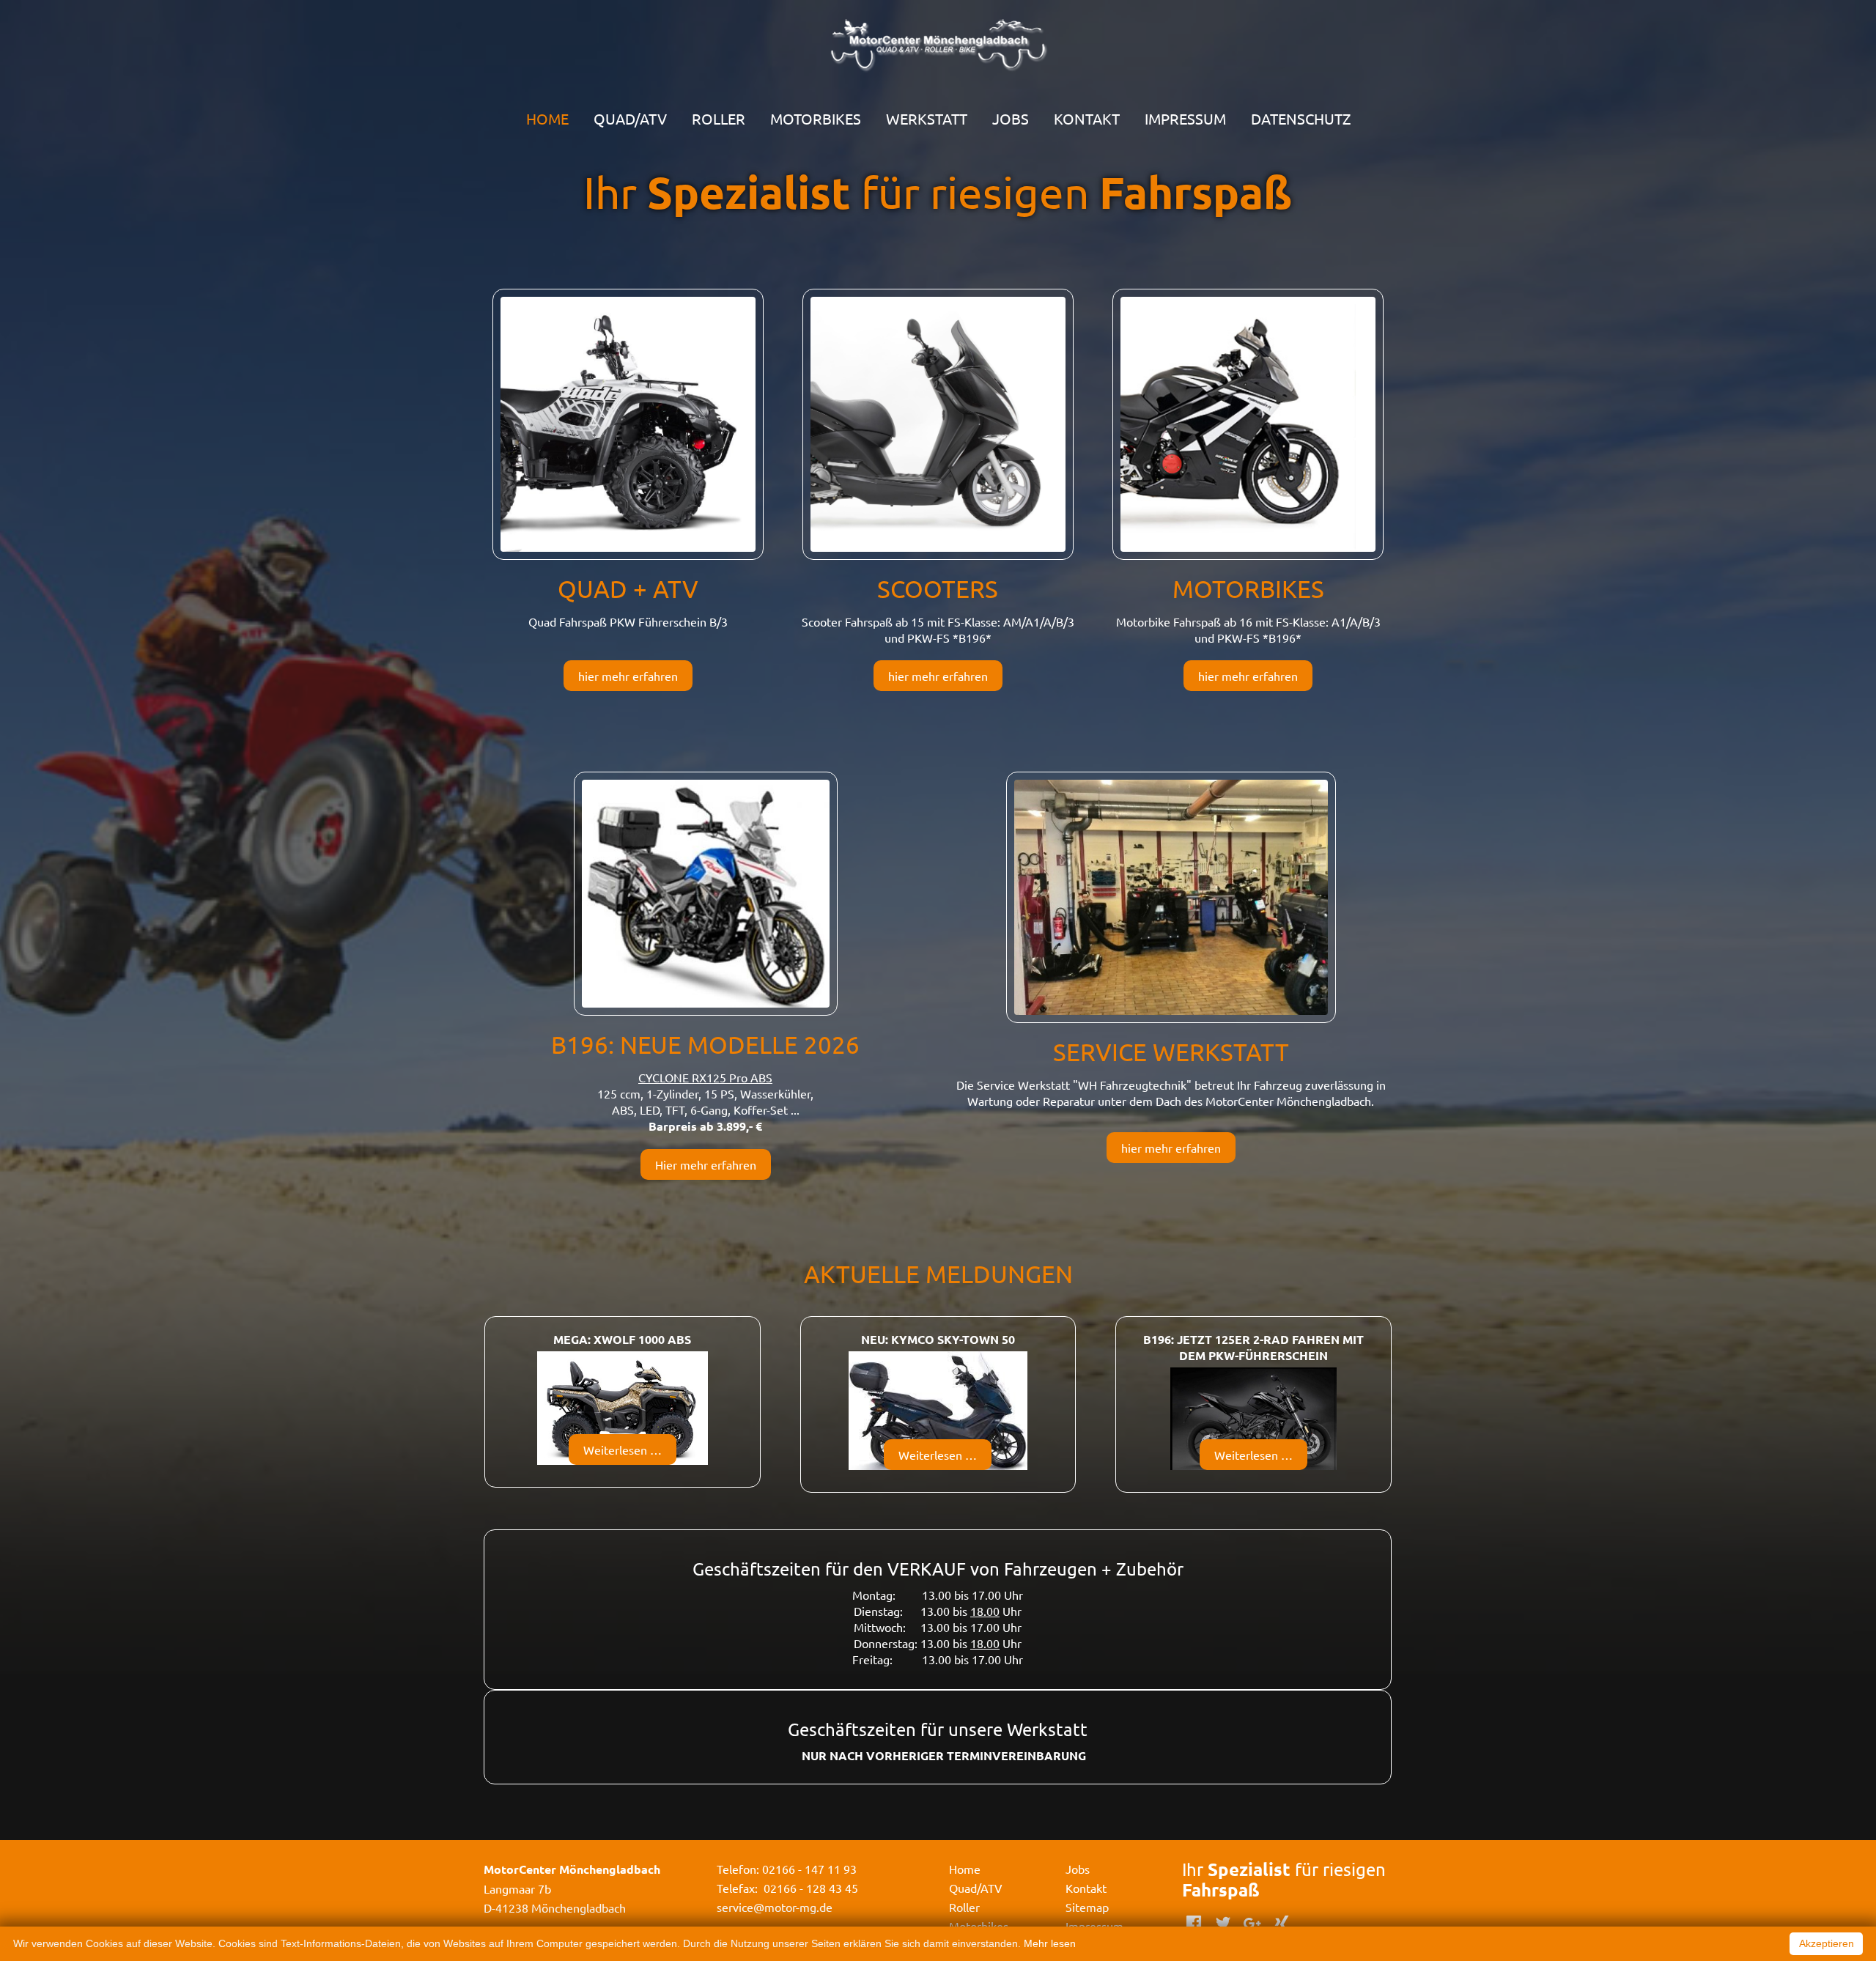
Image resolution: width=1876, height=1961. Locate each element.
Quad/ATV (630, 118)
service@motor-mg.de (775, 1907)
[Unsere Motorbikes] (1248, 422)
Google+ (1252, 1923)
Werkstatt (927, 118)
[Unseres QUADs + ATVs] (628, 422)
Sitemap (1087, 1907)
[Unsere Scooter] (938, 422)
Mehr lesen (1050, 1943)
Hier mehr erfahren (706, 1164)
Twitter (1223, 1923)
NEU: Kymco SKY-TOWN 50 (938, 1339)
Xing (1282, 1923)
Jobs (1011, 118)
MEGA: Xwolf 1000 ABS (622, 1339)
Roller (719, 118)
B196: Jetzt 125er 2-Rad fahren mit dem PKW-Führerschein (1253, 1347)
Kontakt (1087, 118)
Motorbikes (816, 118)
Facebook (1194, 1923)
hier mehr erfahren (628, 676)
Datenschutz (1301, 118)
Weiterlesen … (630, 1453)
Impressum (1185, 118)
